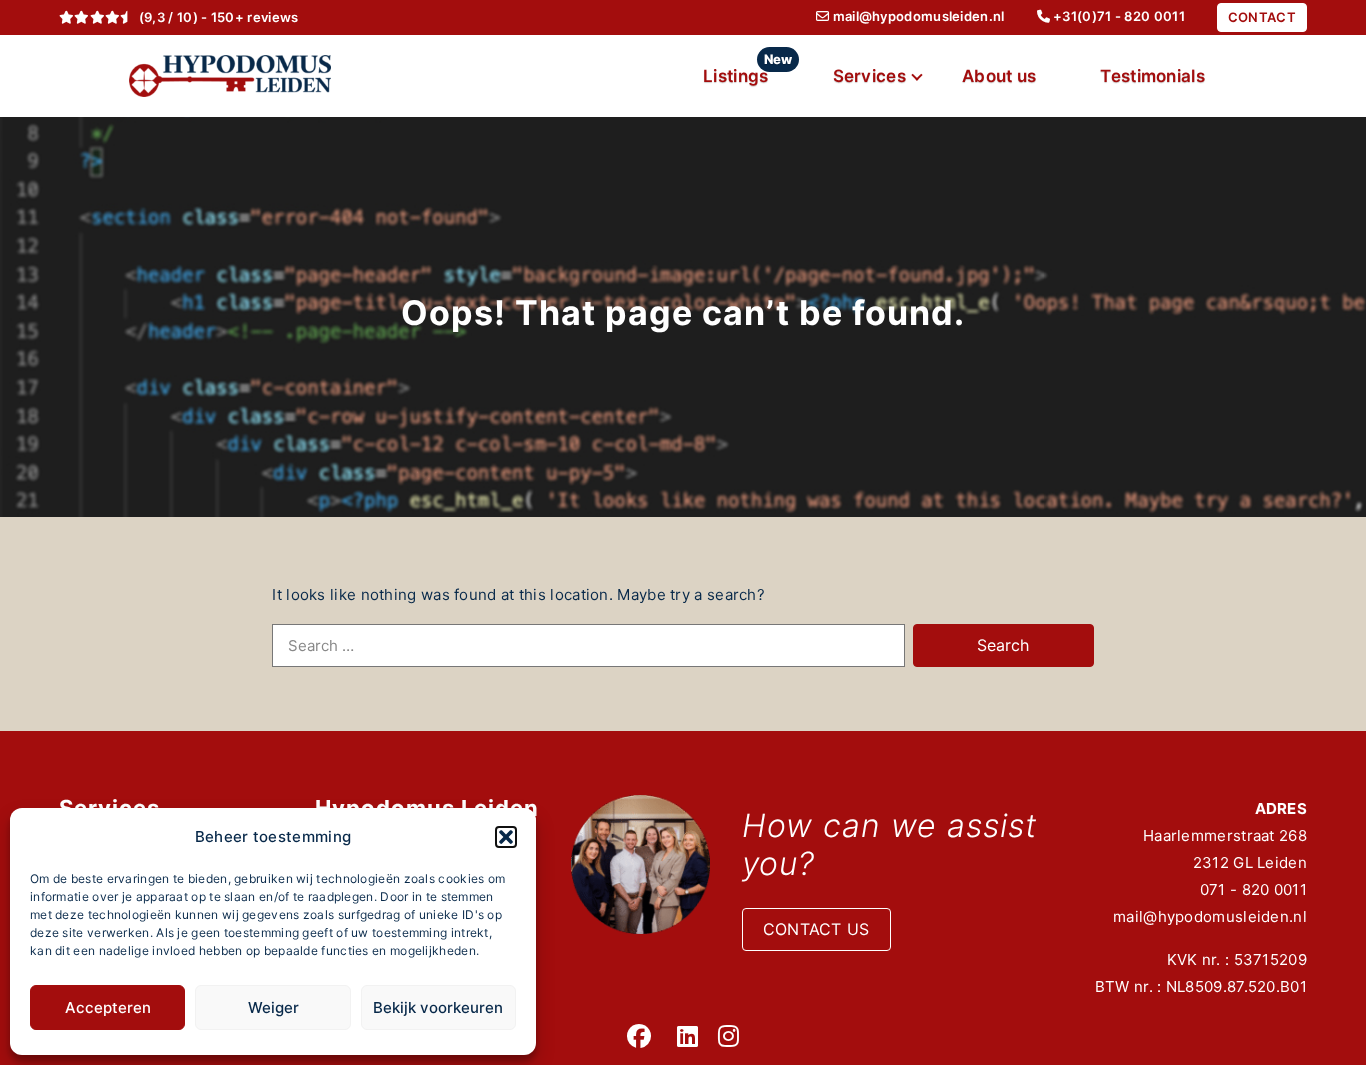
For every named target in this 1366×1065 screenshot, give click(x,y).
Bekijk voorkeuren (438, 1007)
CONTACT (1262, 17)
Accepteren (108, 1007)
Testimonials (1152, 76)
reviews (272, 17)
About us (999, 76)
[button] (506, 837)
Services (869, 76)
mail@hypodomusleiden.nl (1210, 916)
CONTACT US (816, 929)
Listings (747, 68)
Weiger (273, 1007)
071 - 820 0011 (1253, 889)
